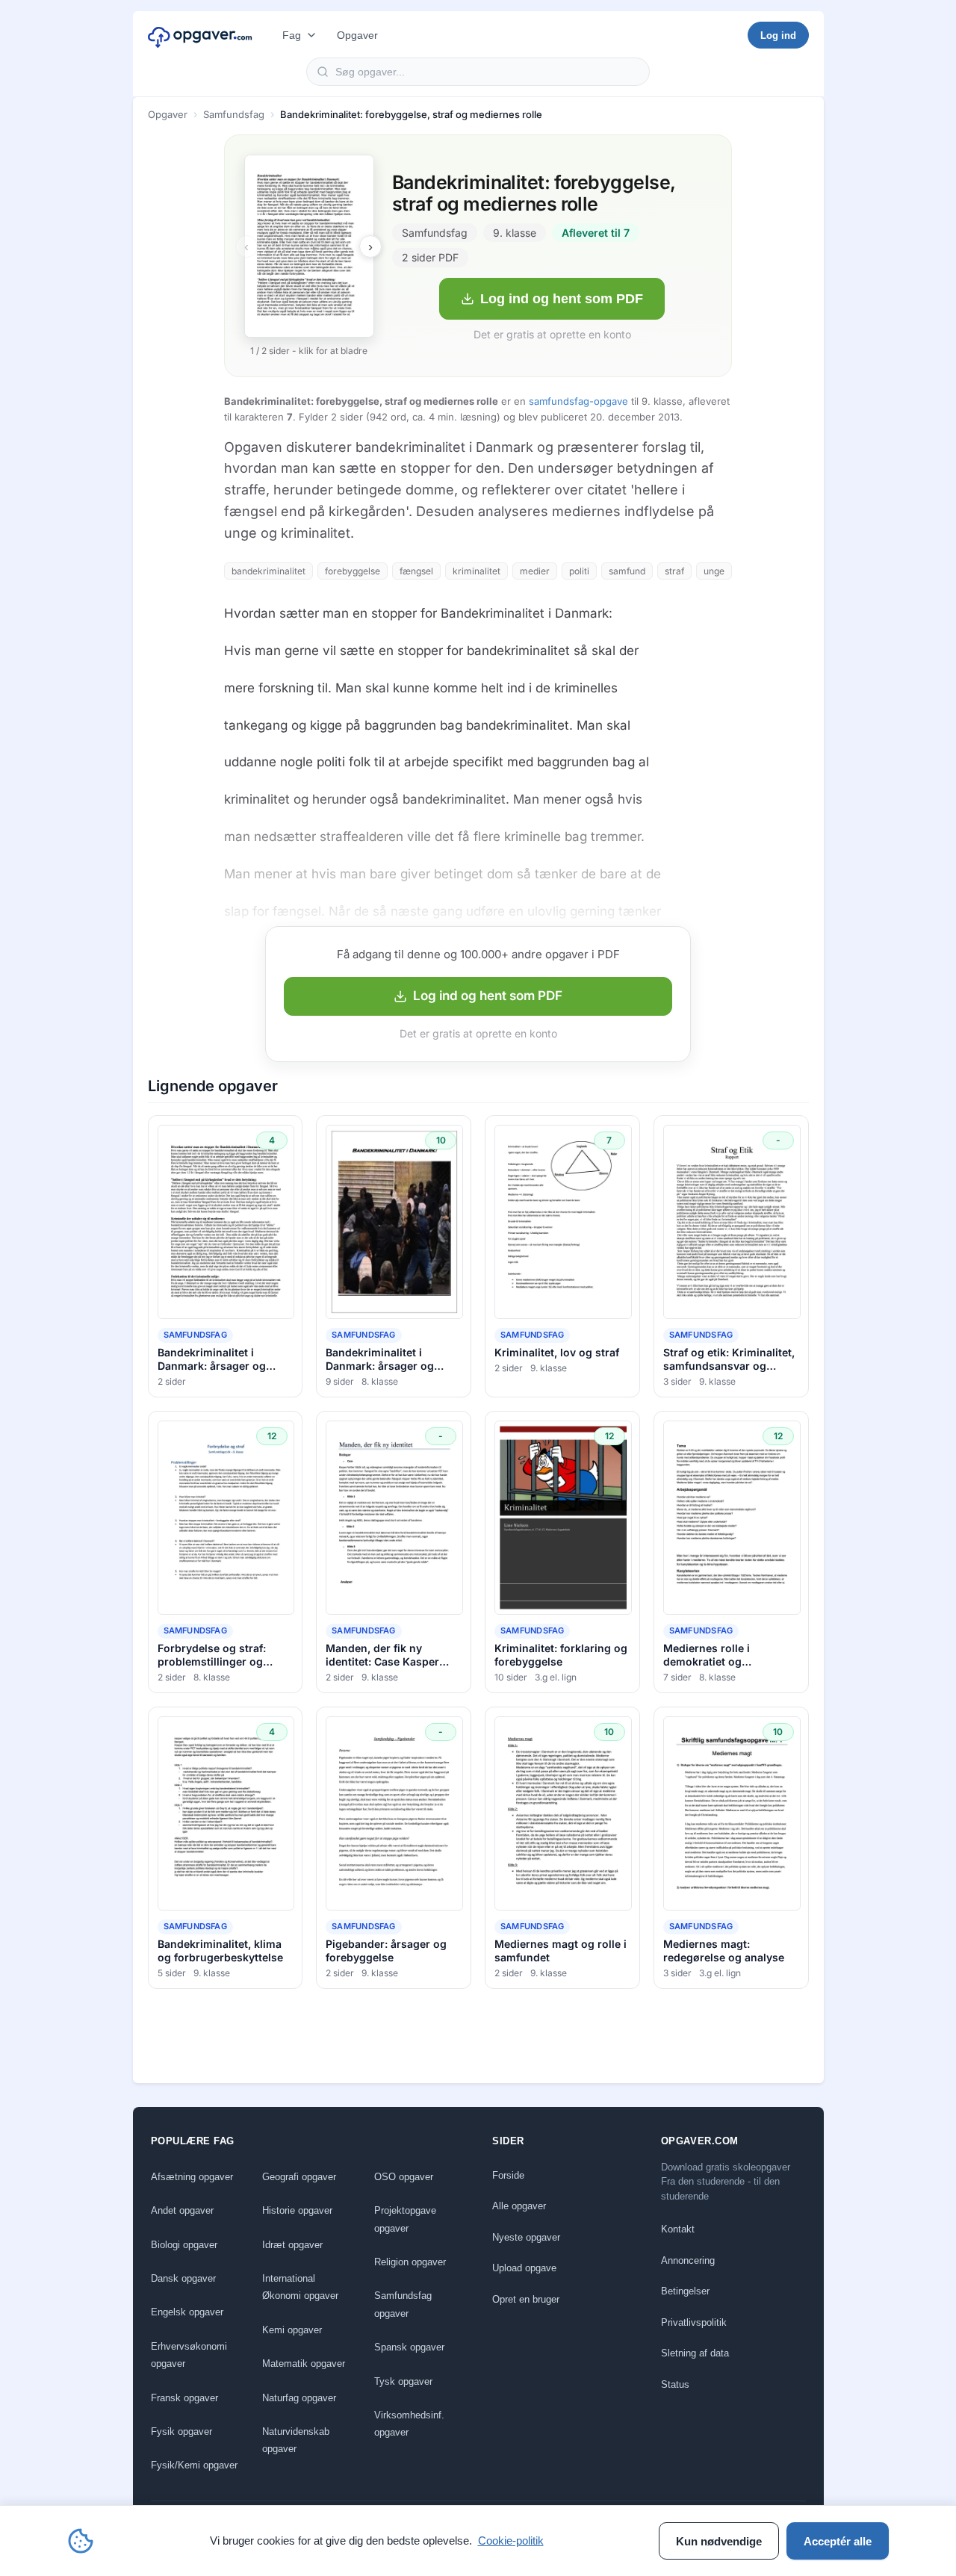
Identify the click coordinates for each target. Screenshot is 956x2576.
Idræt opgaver (292, 2245)
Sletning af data (695, 2353)
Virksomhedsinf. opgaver (409, 2424)
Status (675, 2384)
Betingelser (685, 2291)
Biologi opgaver (184, 2245)
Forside (508, 2175)
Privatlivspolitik (694, 2322)
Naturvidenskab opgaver (296, 2440)
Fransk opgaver (184, 2398)
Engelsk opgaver (187, 2312)
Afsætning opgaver (192, 2177)
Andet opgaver (182, 2210)
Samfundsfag (234, 114)
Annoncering (688, 2260)
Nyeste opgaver (526, 2237)
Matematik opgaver (304, 2364)
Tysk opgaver (403, 2381)
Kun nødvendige (719, 2541)
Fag (292, 35)
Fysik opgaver (181, 2431)
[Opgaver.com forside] (200, 35)
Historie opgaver (297, 2210)
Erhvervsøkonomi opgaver (189, 2355)
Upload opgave (524, 2268)
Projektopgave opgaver (405, 2219)
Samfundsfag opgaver (403, 2304)
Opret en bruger (526, 2299)
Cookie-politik (511, 2541)
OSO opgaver (404, 2177)
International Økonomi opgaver (300, 2287)
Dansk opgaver (183, 2278)
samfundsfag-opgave (578, 401)
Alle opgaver (519, 2206)
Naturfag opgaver (299, 2398)
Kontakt (678, 2229)
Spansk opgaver (409, 2347)
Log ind (778, 35)
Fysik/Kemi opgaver (194, 2465)
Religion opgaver (410, 2262)
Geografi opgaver (299, 2177)
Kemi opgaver (292, 2330)
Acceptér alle (838, 2541)
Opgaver (357, 35)
